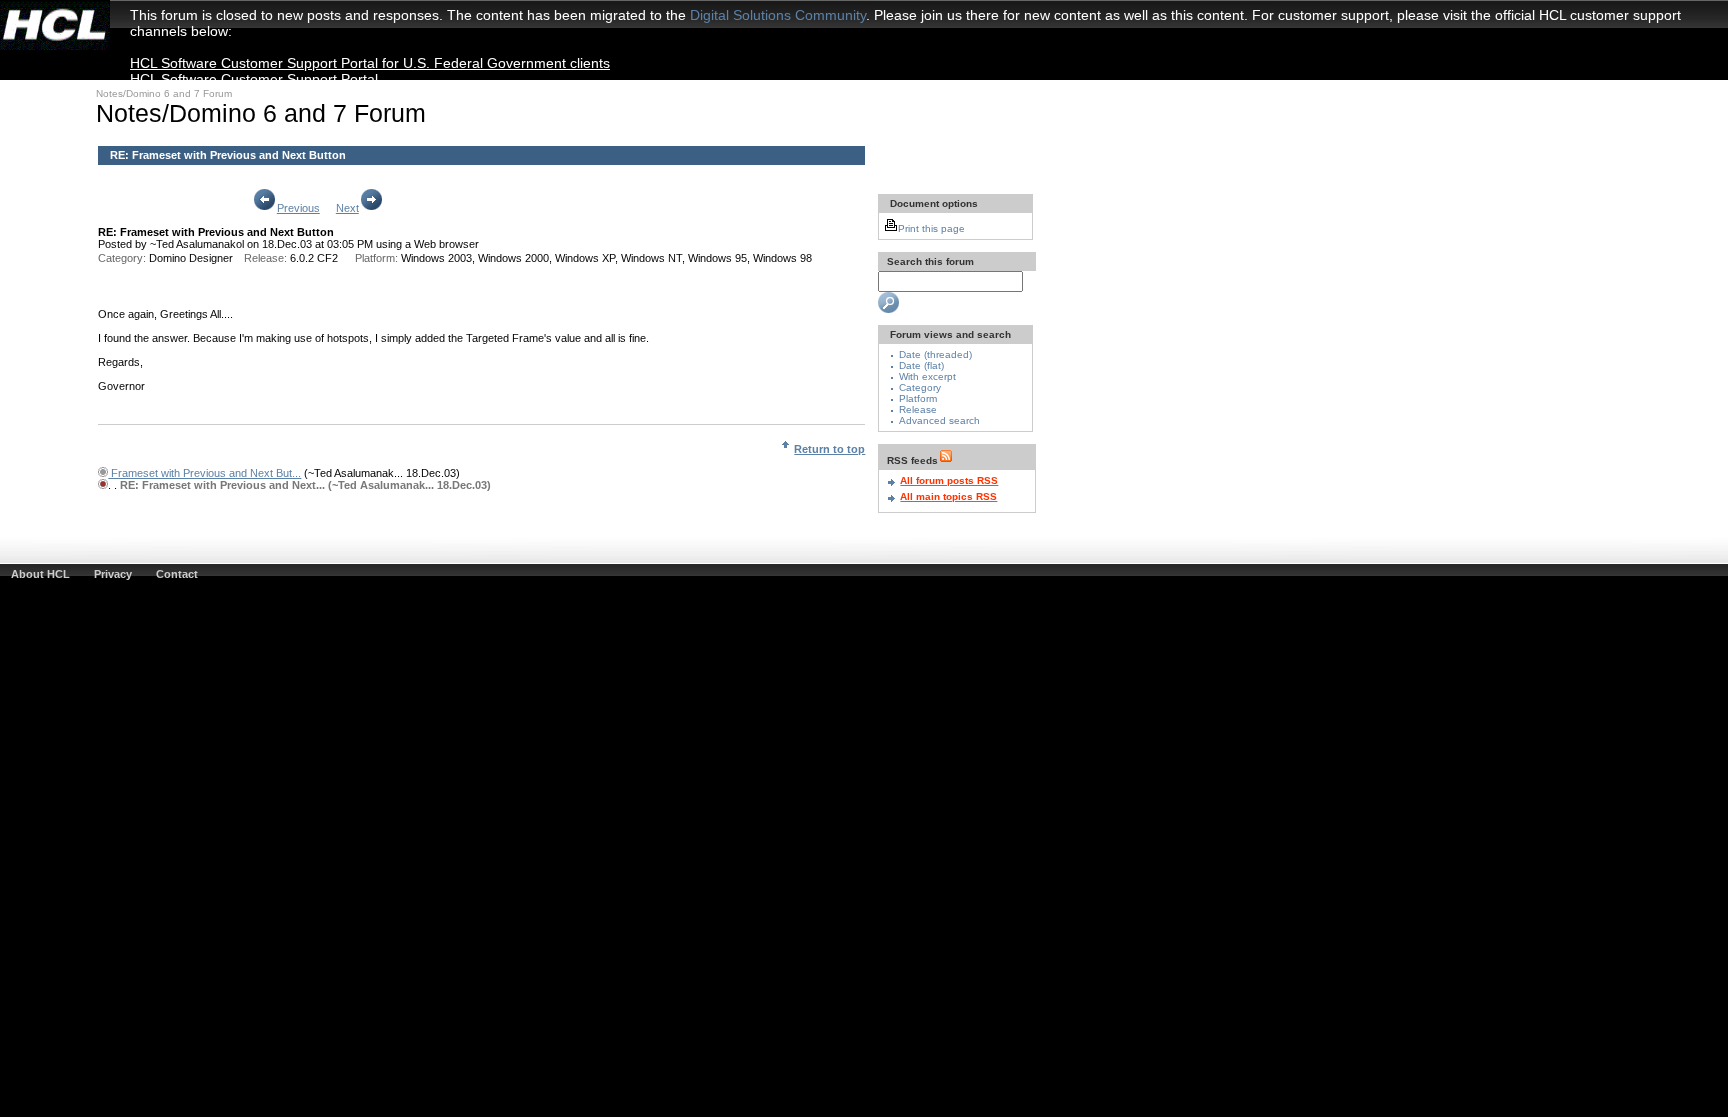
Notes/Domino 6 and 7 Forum (164, 93)
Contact (177, 574)
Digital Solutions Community (778, 15)
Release (918, 409)
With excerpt (927, 376)
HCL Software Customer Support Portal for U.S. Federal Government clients (370, 63)
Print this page (931, 228)
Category (920, 387)
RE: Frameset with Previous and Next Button (228, 155)
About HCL (40, 574)
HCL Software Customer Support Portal (254, 79)
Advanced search (939, 420)
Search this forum (929, 261)
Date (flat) (921, 365)
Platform (918, 398)
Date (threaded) (935, 354)
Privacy (113, 574)
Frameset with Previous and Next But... (204, 473)
